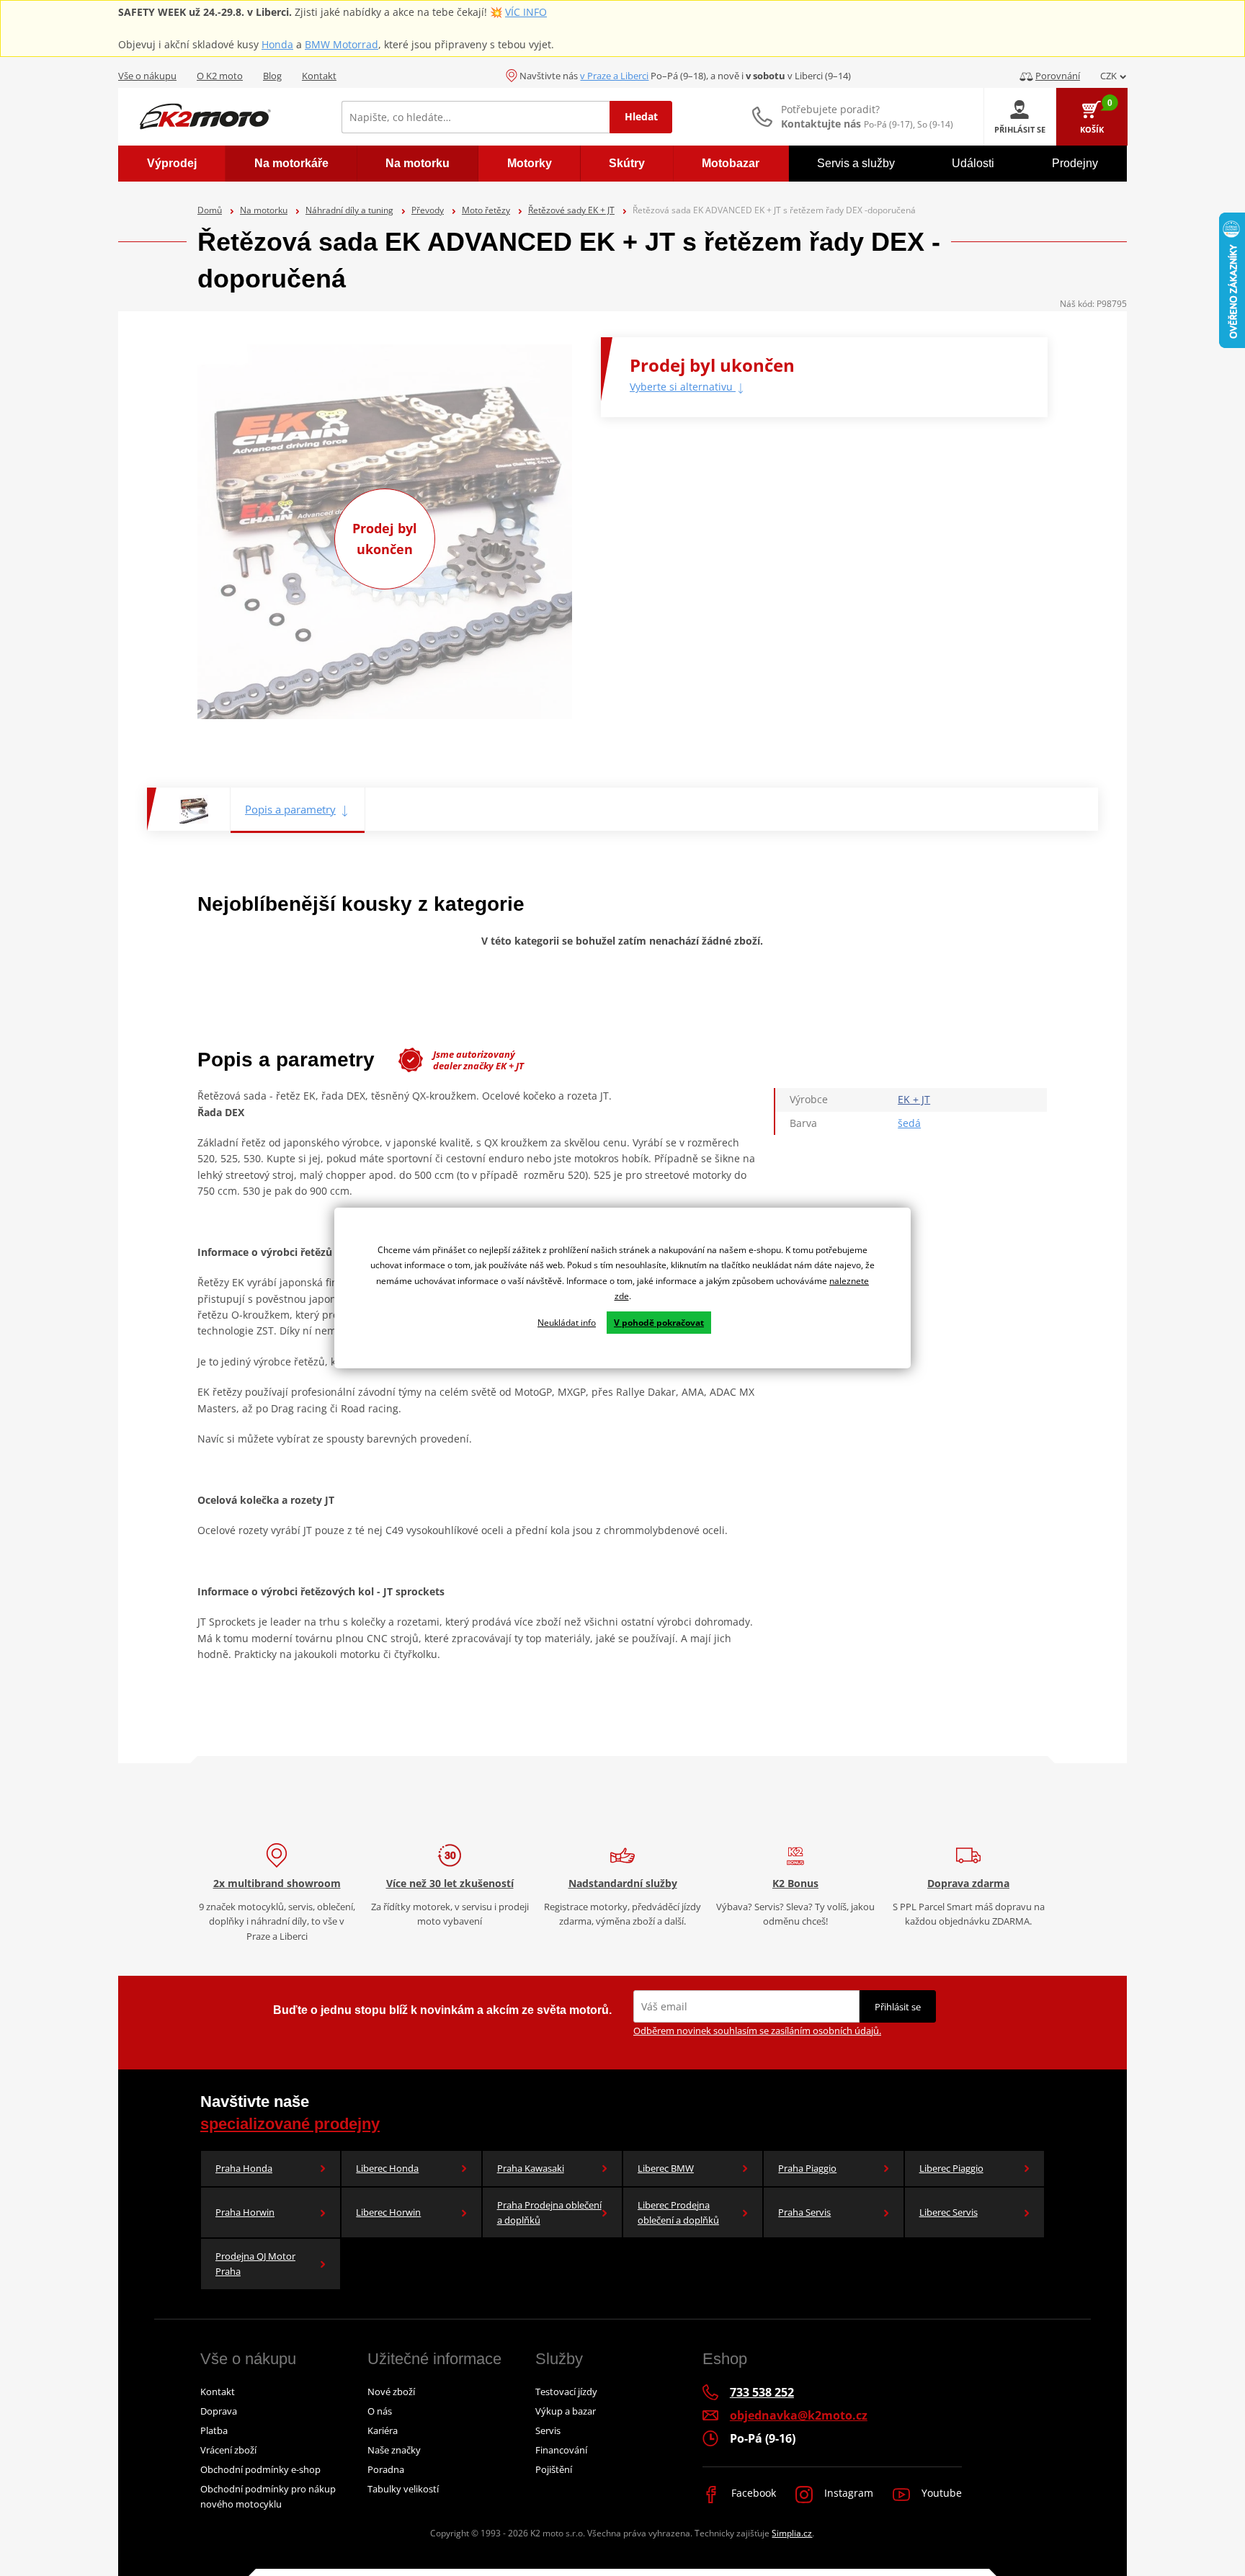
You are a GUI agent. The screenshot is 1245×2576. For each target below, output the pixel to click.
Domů (210, 210)
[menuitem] (172, 164)
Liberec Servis (949, 2212)
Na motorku (264, 210)
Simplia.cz (792, 2533)
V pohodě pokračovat (659, 1323)
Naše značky (394, 2450)
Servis (548, 2430)
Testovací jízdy (566, 2392)
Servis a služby (856, 163)
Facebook (752, 2493)
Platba (214, 2430)
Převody (428, 210)
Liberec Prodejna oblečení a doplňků (678, 2212)
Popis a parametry (290, 809)
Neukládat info (567, 1323)
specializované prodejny (290, 2124)
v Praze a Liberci (614, 76)
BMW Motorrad (342, 44)
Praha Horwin (245, 2212)
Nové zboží (391, 2392)
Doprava (219, 2411)
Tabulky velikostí (403, 2489)
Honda (277, 44)
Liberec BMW (666, 2168)
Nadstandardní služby (623, 1883)
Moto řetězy (486, 210)
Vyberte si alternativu (683, 387)
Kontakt (319, 76)
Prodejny (1075, 163)
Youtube (940, 2493)
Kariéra (383, 2430)
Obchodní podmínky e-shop (260, 2469)
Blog (272, 76)
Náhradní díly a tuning (349, 210)
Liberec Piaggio (951, 2168)
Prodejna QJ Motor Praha (255, 2264)
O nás (380, 2411)
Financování (561, 2450)
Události (973, 163)
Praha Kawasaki (531, 2168)
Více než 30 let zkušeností (450, 1883)
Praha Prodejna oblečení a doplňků (549, 2212)
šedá (909, 1123)
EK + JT (914, 1099)
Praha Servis (804, 2212)
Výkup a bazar (566, 2411)
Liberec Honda (387, 2168)
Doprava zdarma (968, 1883)
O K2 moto (220, 76)
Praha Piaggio (807, 2168)
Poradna (386, 2469)
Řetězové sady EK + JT (571, 210)
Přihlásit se (898, 2007)
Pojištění (554, 2469)
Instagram (847, 2493)
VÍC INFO (526, 12)
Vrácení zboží (228, 2450)
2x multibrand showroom (277, 1883)
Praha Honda (244, 2168)
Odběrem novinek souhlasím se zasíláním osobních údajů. (757, 2031)
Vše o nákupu (147, 76)
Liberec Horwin (388, 2212)
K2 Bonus (795, 1883)
